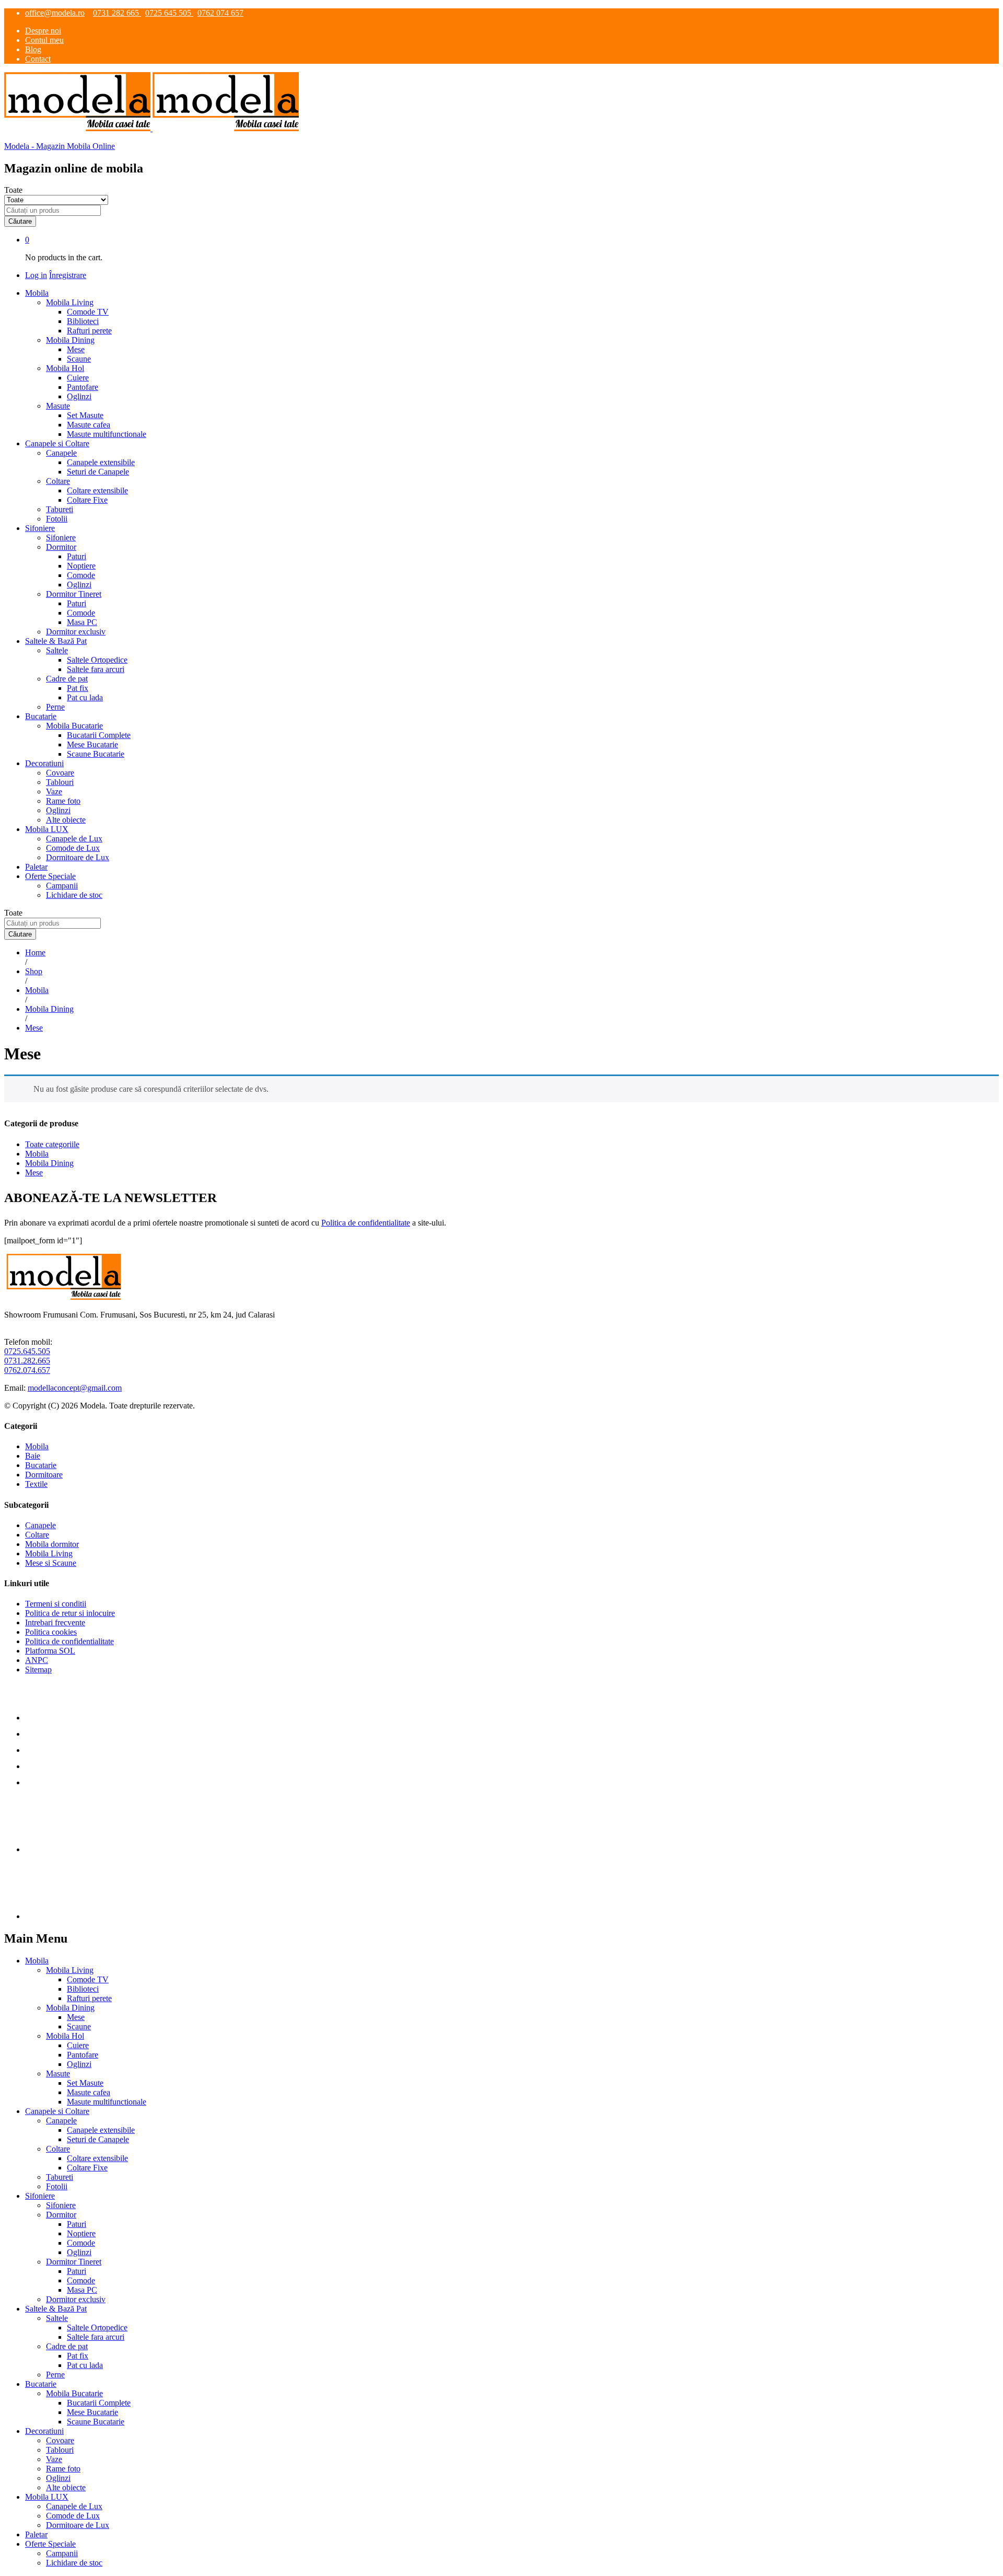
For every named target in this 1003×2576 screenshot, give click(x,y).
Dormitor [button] (61, 547)
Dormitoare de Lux (78, 857)
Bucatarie (41, 1465)
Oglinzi (79, 396)
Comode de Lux (73, 848)
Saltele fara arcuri (96, 669)
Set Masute (85, 415)
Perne (55, 707)
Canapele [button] (61, 453)
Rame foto (63, 801)
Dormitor (61, 2215)
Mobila (37, 1154)
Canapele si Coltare (57, 2111)
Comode (81, 575)
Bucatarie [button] (41, 716)
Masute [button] (58, 406)
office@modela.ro (55, 13)
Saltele (57, 2318)
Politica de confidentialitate (366, 1223)
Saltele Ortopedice (97, 660)
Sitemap (38, 1670)
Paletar (36, 867)
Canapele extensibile (101, 462)
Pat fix (78, 688)
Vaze (54, 792)
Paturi (77, 556)
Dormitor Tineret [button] (74, 594)
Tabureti (60, 509)
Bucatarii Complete (99, 735)
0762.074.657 (27, 1370)
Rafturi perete (89, 331)
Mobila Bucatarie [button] (74, 726)
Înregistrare (68, 275)
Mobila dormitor (52, 1544)
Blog (33, 49)
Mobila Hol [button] (65, 368)
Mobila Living (49, 1553)
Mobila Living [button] (70, 302)
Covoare (60, 773)
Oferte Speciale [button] (50, 876)
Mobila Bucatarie (74, 2393)
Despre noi (43, 31)
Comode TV (88, 312)
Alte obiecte (66, 820)
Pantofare (83, 387)
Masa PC (82, 622)
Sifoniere (61, 538)
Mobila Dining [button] (70, 340)
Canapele (40, 1525)
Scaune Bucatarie (96, 754)
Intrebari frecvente (55, 1622)
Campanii (62, 886)
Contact (38, 59)
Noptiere (81, 566)
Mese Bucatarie (92, 744)
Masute (58, 2073)
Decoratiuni (44, 2431)
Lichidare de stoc (74, 895)
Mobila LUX (47, 2497)
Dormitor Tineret (74, 2262)
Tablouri (60, 782)
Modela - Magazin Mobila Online (60, 146)
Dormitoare (44, 1475)
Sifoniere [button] (40, 528)
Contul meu (44, 40)
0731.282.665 (27, 1361)
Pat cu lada (85, 697)
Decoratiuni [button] (44, 763)
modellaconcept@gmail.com (75, 1388)
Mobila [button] (37, 293)
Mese (76, 349)
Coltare (37, 1535)
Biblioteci (83, 321)
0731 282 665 (117, 13)
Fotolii (57, 519)
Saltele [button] (57, 650)
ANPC (37, 1660)
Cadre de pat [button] (67, 679)
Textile (36, 1484)
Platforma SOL (50, 1651)
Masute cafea (89, 425)
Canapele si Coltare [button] (57, 443)
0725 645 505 (169, 13)
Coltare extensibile (97, 490)
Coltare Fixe (87, 500)
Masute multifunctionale (107, 434)
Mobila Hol (65, 2036)
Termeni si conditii (56, 1604)
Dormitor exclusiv (76, 632)
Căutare (20, 221)
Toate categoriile (52, 1144)
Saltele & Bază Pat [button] (56, 641)
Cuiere (78, 378)
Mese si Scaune (51, 1563)
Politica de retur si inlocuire (70, 1613)
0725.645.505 (27, 1351)
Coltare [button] (58, 481)
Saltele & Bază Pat (56, 2309)
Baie (33, 1456)
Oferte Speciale (50, 2544)
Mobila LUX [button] (47, 829)
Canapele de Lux (74, 839)
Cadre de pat (67, 2346)
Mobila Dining (49, 1163)
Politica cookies (51, 1632)
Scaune (79, 359)
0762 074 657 (220, 13)
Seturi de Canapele (98, 472)
